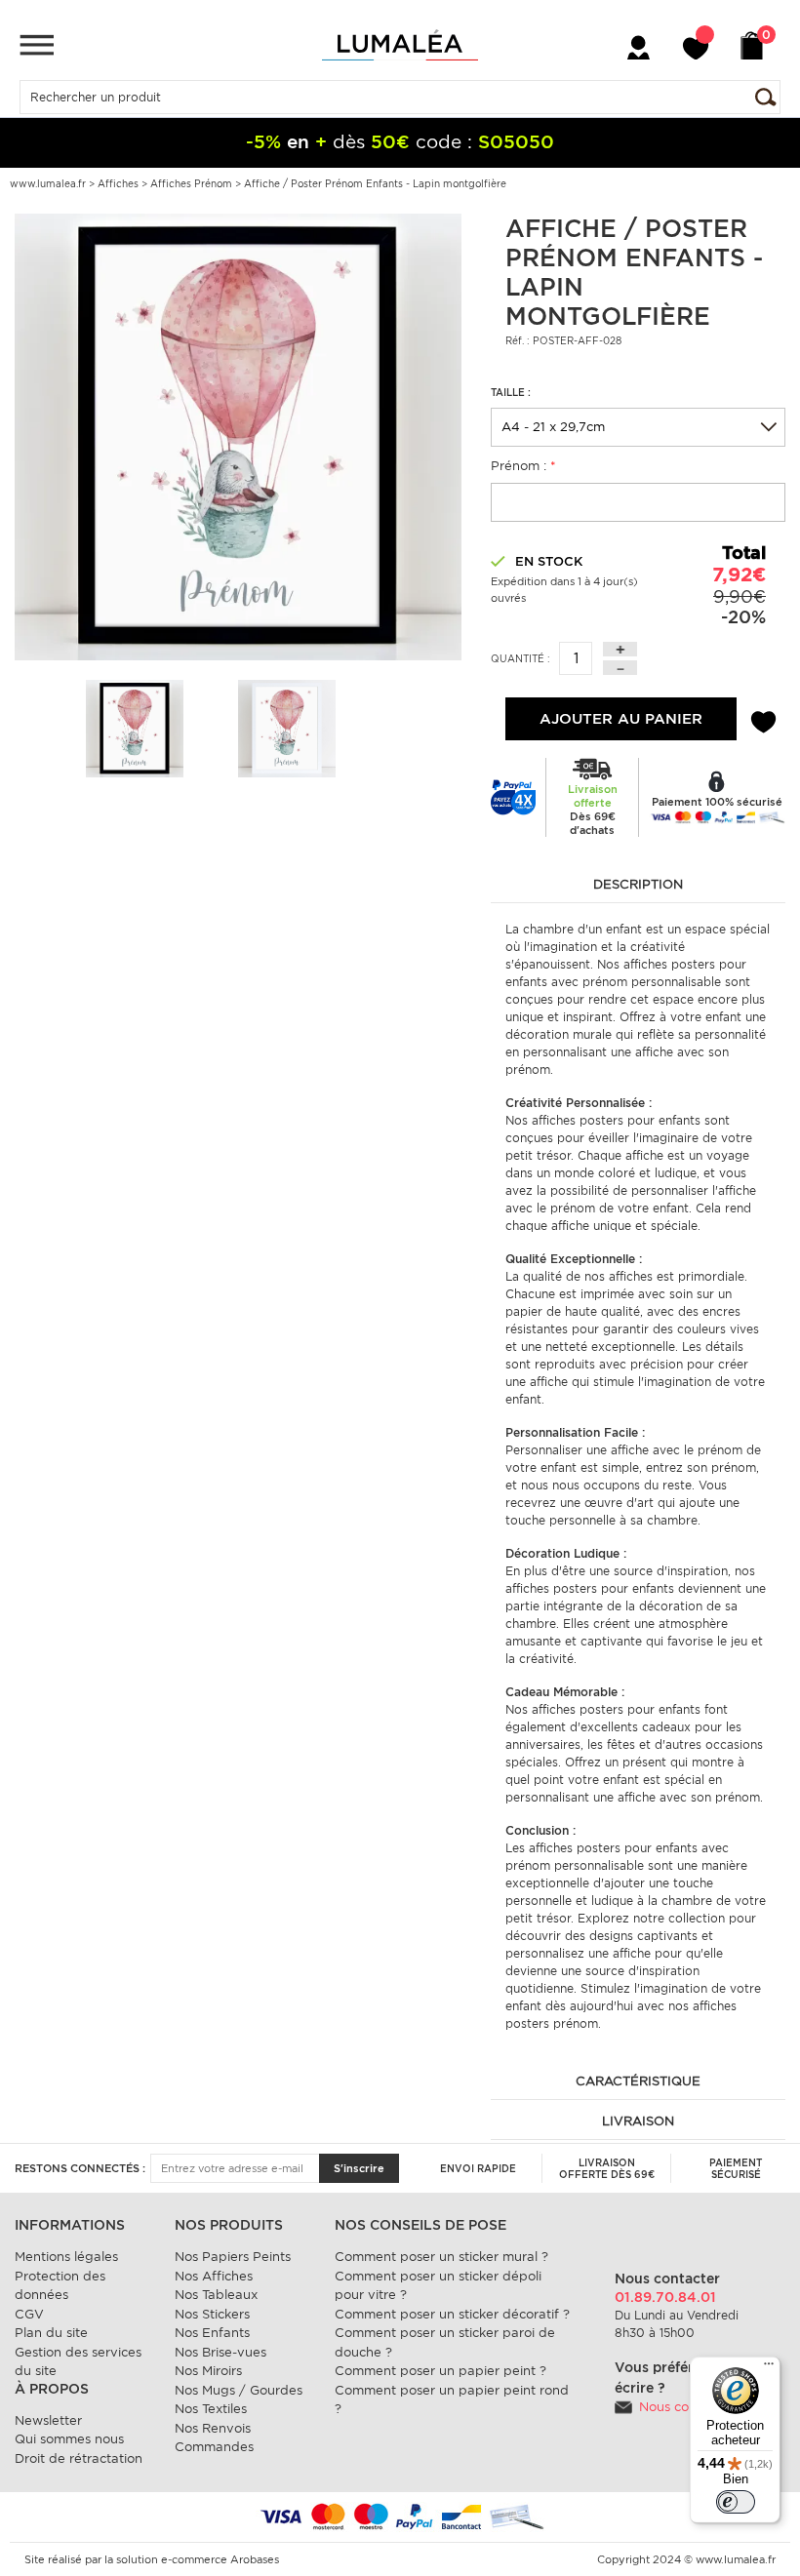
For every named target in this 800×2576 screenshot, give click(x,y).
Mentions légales (66, 2257)
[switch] (736, 2502)
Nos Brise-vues (220, 2352)
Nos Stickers (212, 2314)
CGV (29, 2314)
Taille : (511, 392)
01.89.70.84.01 (665, 2297)
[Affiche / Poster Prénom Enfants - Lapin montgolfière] (238, 436)
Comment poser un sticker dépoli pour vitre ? (438, 2286)
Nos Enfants (212, 2333)
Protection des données (60, 2286)
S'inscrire (359, 2168)
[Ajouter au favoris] (763, 719)
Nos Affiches (214, 2276)
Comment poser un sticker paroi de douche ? (445, 2342)
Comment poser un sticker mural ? (441, 2257)
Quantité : (520, 658)
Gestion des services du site (78, 2362)
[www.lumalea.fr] (400, 45)
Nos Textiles (211, 2409)
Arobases (255, 2559)
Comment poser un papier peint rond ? (452, 2400)
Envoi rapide (478, 2168)
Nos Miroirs (208, 2371)
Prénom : (523, 466)
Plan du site (51, 2333)
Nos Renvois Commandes (214, 2438)
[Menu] (37, 44)
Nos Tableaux (216, 2295)
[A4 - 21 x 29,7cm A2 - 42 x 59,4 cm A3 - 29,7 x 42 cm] (638, 427)
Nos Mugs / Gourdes (239, 2390)
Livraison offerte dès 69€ (607, 2168)
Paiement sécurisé (736, 2168)
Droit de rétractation (79, 2458)
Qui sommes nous (69, 2439)
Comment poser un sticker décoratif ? (452, 2314)
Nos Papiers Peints (233, 2257)
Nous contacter (686, 2407)
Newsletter (48, 2420)
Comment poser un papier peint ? (440, 2371)
